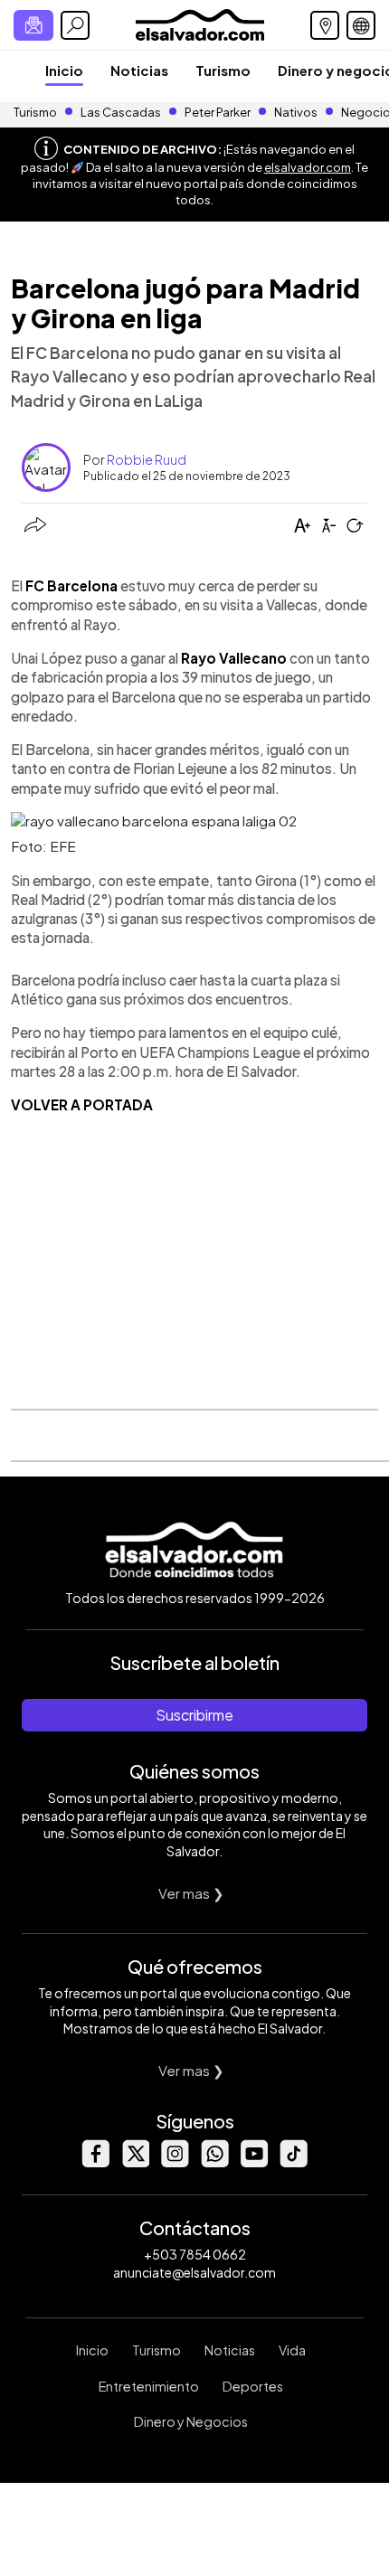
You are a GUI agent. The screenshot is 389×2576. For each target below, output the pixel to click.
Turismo (223, 70)
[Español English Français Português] (361, 25)
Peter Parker (218, 112)
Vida (292, 2350)
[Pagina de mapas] (325, 25)
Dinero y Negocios (191, 2421)
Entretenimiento (149, 2386)
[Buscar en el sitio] (75, 25)
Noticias (139, 70)
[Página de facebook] (95, 2162)
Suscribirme (194, 1715)
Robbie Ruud (147, 459)
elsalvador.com (308, 167)
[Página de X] (135, 2162)
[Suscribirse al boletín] (33, 25)
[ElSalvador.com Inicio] (199, 23)
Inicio (64, 70)
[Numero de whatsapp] (214, 2162)
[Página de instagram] (175, 2162)
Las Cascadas (121, 112)
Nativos (296, 112)
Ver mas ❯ (191, 1893)
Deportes (253, 2386)
